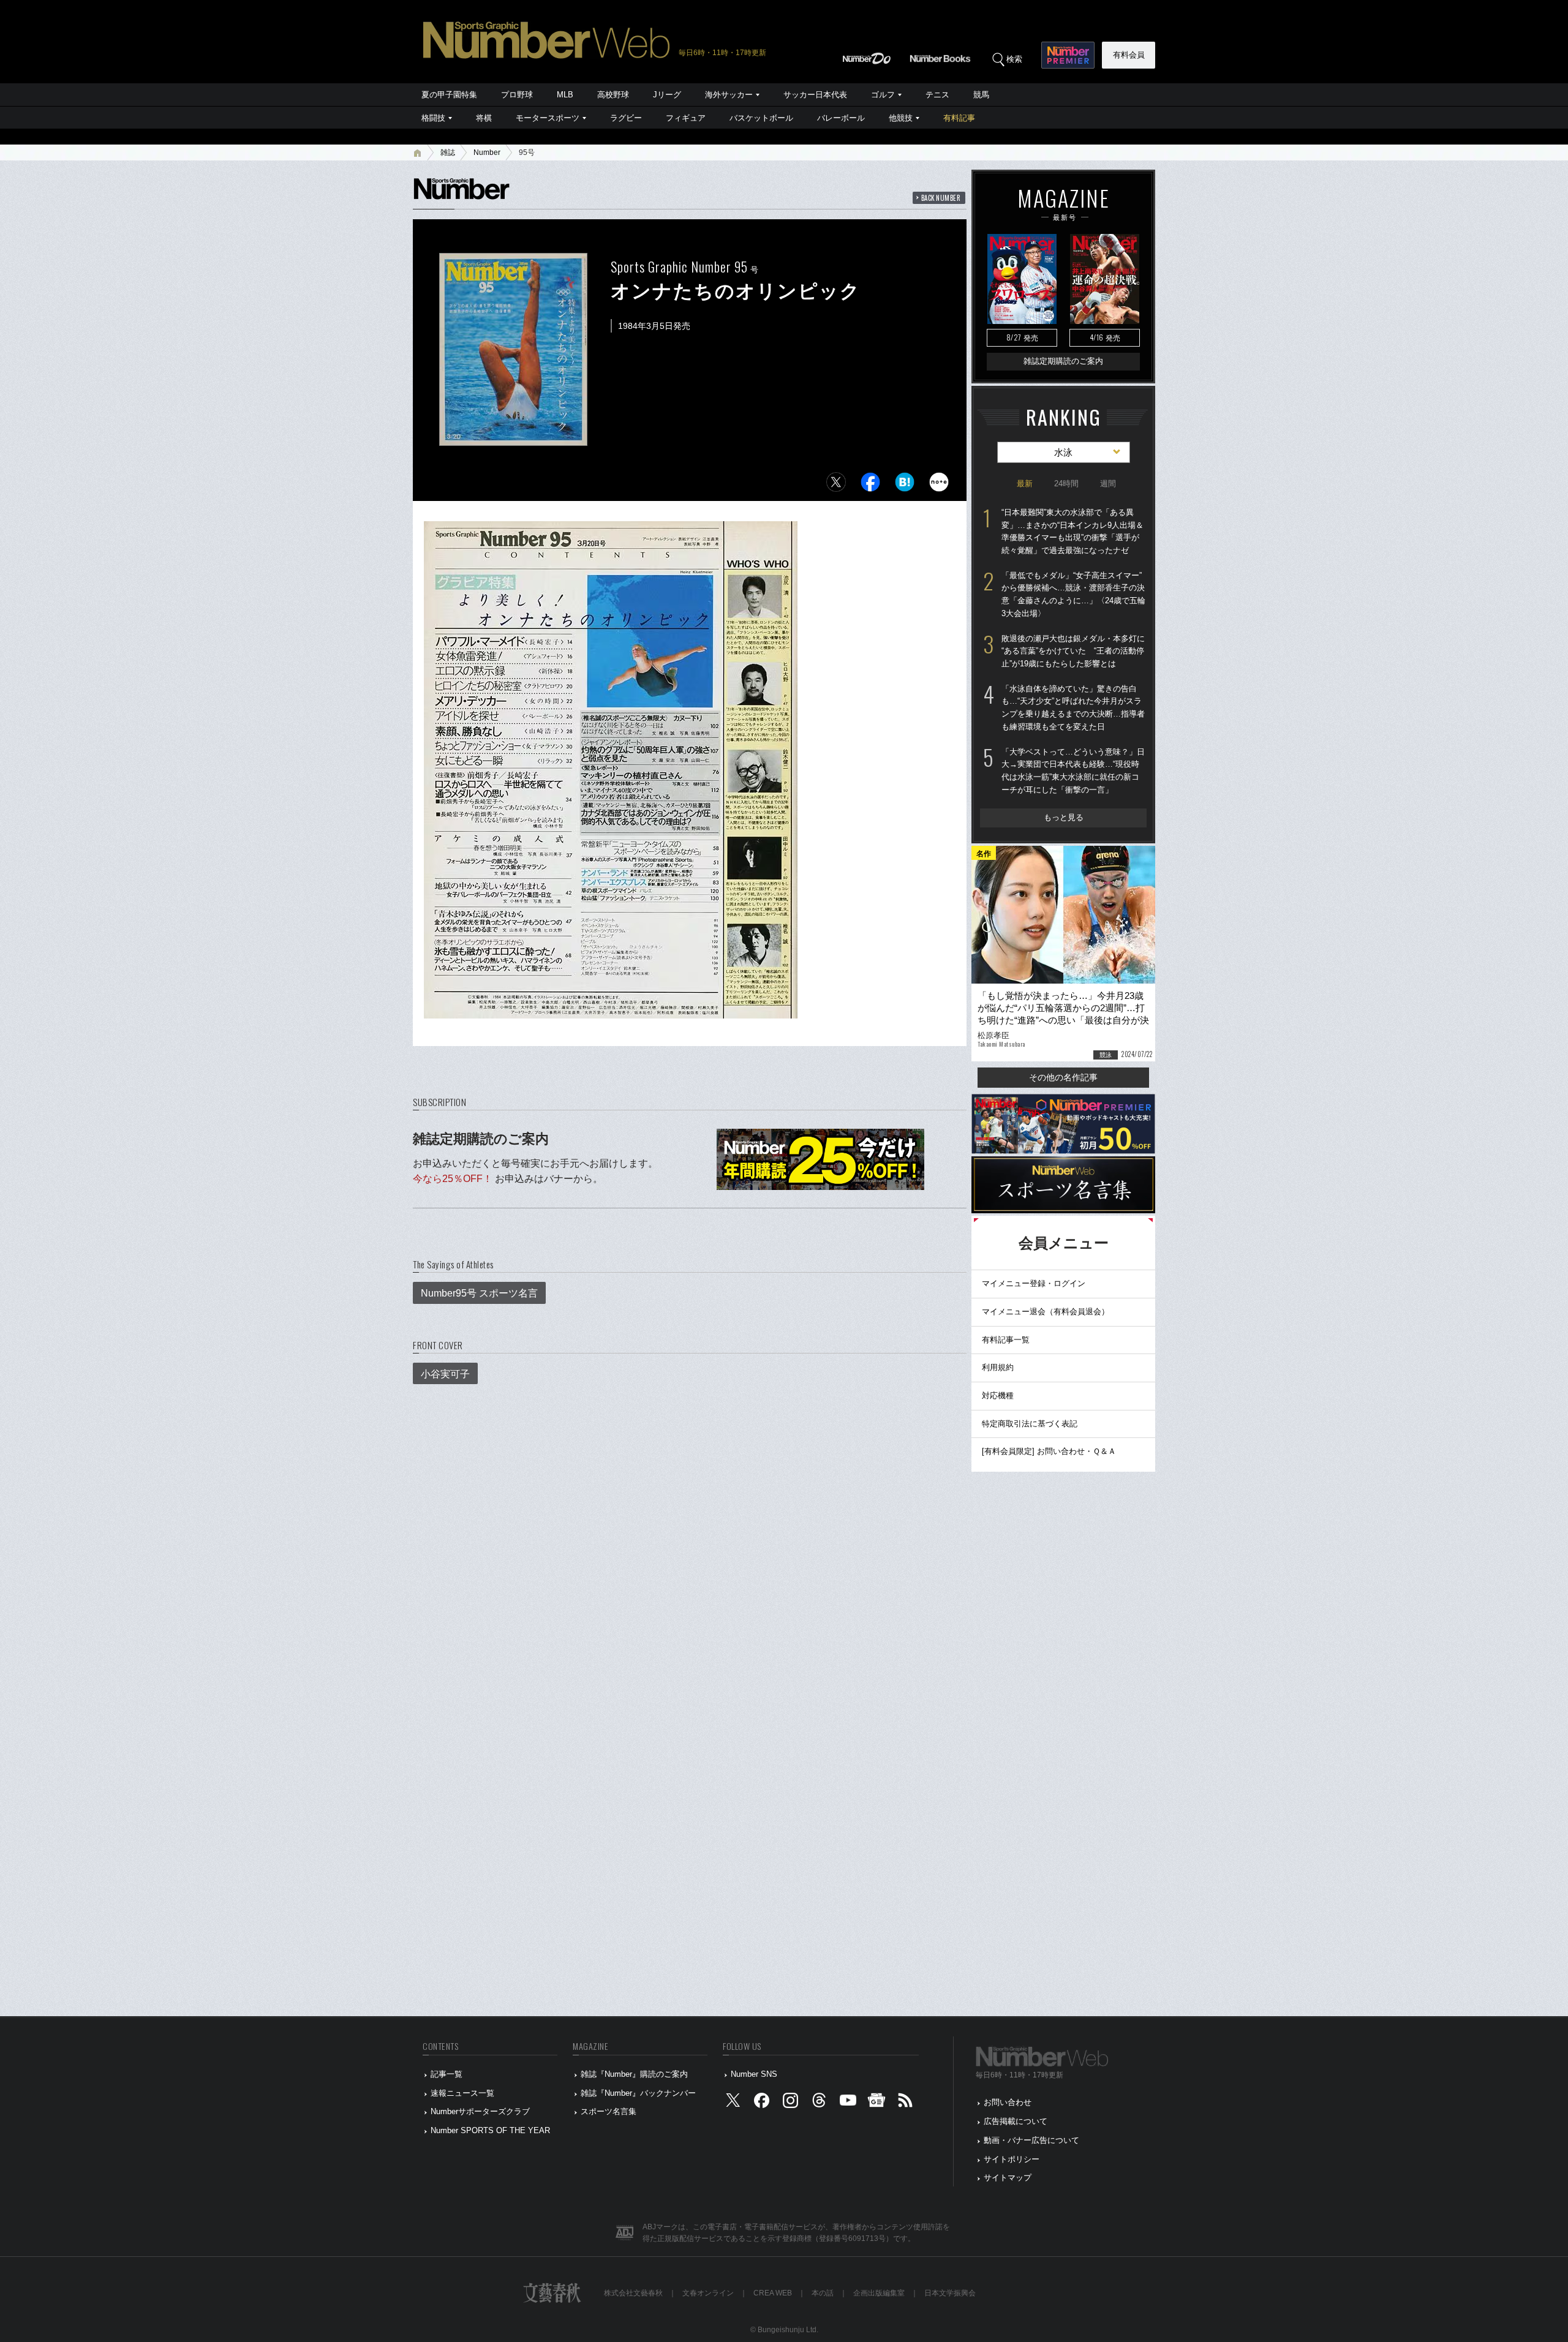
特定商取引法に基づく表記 (1030, 1424)
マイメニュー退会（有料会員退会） (1046, 1312)
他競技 (901, 118)
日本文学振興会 (950, 2293)
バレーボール (841, 118)
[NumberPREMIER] (1068, 55)
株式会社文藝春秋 (633, 2293)
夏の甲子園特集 (449, 95)
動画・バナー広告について (1031, 2140)
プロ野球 (517, 95)
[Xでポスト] (836, 485)
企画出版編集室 (879, 2293)
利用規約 (998, 1367)
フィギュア (686, 118)
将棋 (484, 118)
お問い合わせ (1008, 2102)
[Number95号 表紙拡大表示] (513, 438)
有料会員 (1129, 55)
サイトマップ (1008, 2178)
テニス (937, 95)
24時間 (1066, 484)
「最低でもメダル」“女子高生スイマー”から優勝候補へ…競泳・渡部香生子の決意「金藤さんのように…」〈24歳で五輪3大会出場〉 (1073, 594)
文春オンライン (708, 2293)
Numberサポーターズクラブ (480, 2111)
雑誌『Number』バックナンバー (638, 2093)
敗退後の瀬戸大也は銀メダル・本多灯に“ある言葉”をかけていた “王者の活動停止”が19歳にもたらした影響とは (1073, 651)
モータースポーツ (548, 118)
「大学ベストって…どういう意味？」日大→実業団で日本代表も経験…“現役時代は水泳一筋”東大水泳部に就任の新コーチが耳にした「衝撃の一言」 (1073, 771)
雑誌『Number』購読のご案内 (634, 2074)
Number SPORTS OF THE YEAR (490, 2130)
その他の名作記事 (1063, 1077)
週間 (1108, 484)
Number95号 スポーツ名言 (479, 1293)
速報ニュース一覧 (462, 2093)
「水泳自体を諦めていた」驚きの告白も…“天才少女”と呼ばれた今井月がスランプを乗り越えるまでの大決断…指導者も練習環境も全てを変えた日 (1073, 708)
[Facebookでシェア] (870, 485)
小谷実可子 (445, 1374)
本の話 (823, 2293)
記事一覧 (447, 2074)
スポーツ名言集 (609, 2111)
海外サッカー (729, 95)
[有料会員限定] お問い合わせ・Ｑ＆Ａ (1049, 1451)
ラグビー (626, 118)
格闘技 (433, 118)
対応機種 (998, 1395)
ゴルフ (883, 95)
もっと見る (1064, 817)
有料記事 (959, 118)
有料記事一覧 (1006, 1340)
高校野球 (613, 95)
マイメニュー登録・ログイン (1034, 1283)
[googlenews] (876, 2103)
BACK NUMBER (941, 198)
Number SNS (754, 2074)
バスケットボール (761, 118)
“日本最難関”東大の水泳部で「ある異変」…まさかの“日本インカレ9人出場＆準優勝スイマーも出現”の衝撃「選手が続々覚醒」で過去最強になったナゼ (1072, 531)
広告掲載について (1016, 2121)
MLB (565, 95)
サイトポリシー (1012, 2159)
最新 (1025, 484)
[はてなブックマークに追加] (905, 485)
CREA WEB (773, 2293)
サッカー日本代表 (815, 95)
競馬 (981, 95)
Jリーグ (667, 95)
